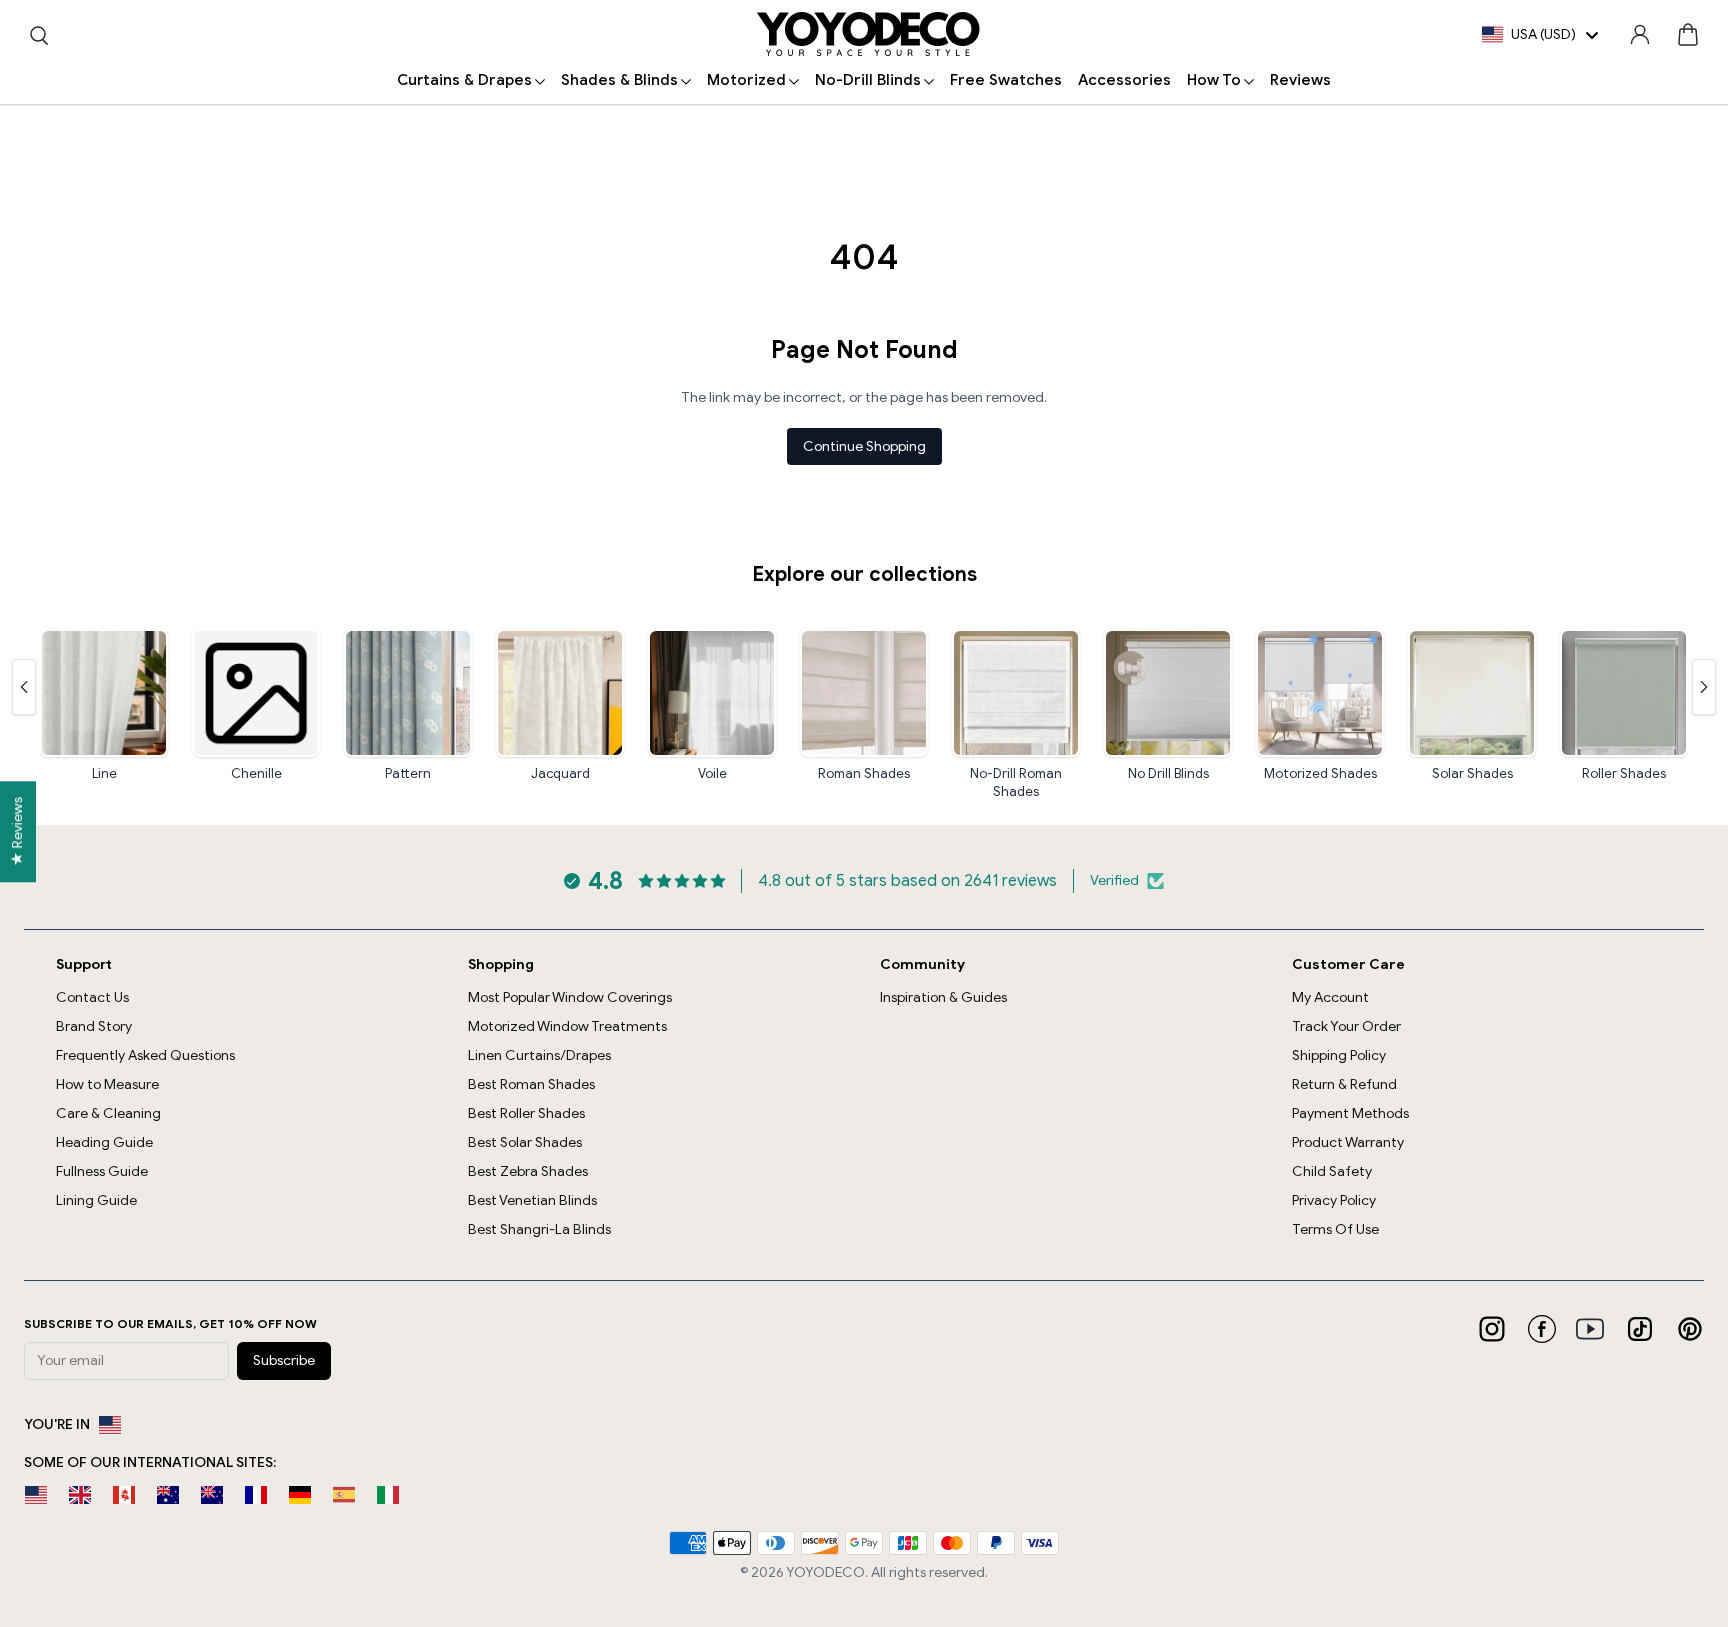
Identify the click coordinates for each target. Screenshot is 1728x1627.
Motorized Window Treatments (567, 1026)
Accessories (1124, 80)
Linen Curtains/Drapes (539, 1055)
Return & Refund (1344, 1084)
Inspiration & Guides (943, 997)
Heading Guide (104, 1142)
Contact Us (92, 997)
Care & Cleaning (108, 1113)
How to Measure (107, 1084)
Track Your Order (1346, 1026)
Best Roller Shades (526, 1113)
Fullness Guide (102, 1171)
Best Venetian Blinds (532, 1200)
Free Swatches (1006, 80)
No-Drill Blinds (868, 80)
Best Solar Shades (525, 1142)
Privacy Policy (1334, 1200)
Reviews (1300, 80)
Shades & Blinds (619, 80)
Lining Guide (96, 1200)
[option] (36, 1495)
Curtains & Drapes (464, 80)
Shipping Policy (1339, 1055)
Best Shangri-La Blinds (539, 1229)
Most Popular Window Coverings (570, 997)
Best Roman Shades (531, 1084)
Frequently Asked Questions (145, 1055)
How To (1214, 80)
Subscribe (284, 1360)
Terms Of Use (1335, 1229)
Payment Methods (1350, 1113)
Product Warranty (1348, 1142)
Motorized (746, 80)
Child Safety (1332, 1171)
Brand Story (94, 1026)
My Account (1330, 997)
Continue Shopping (864, 446)
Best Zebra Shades (528, 1171)
